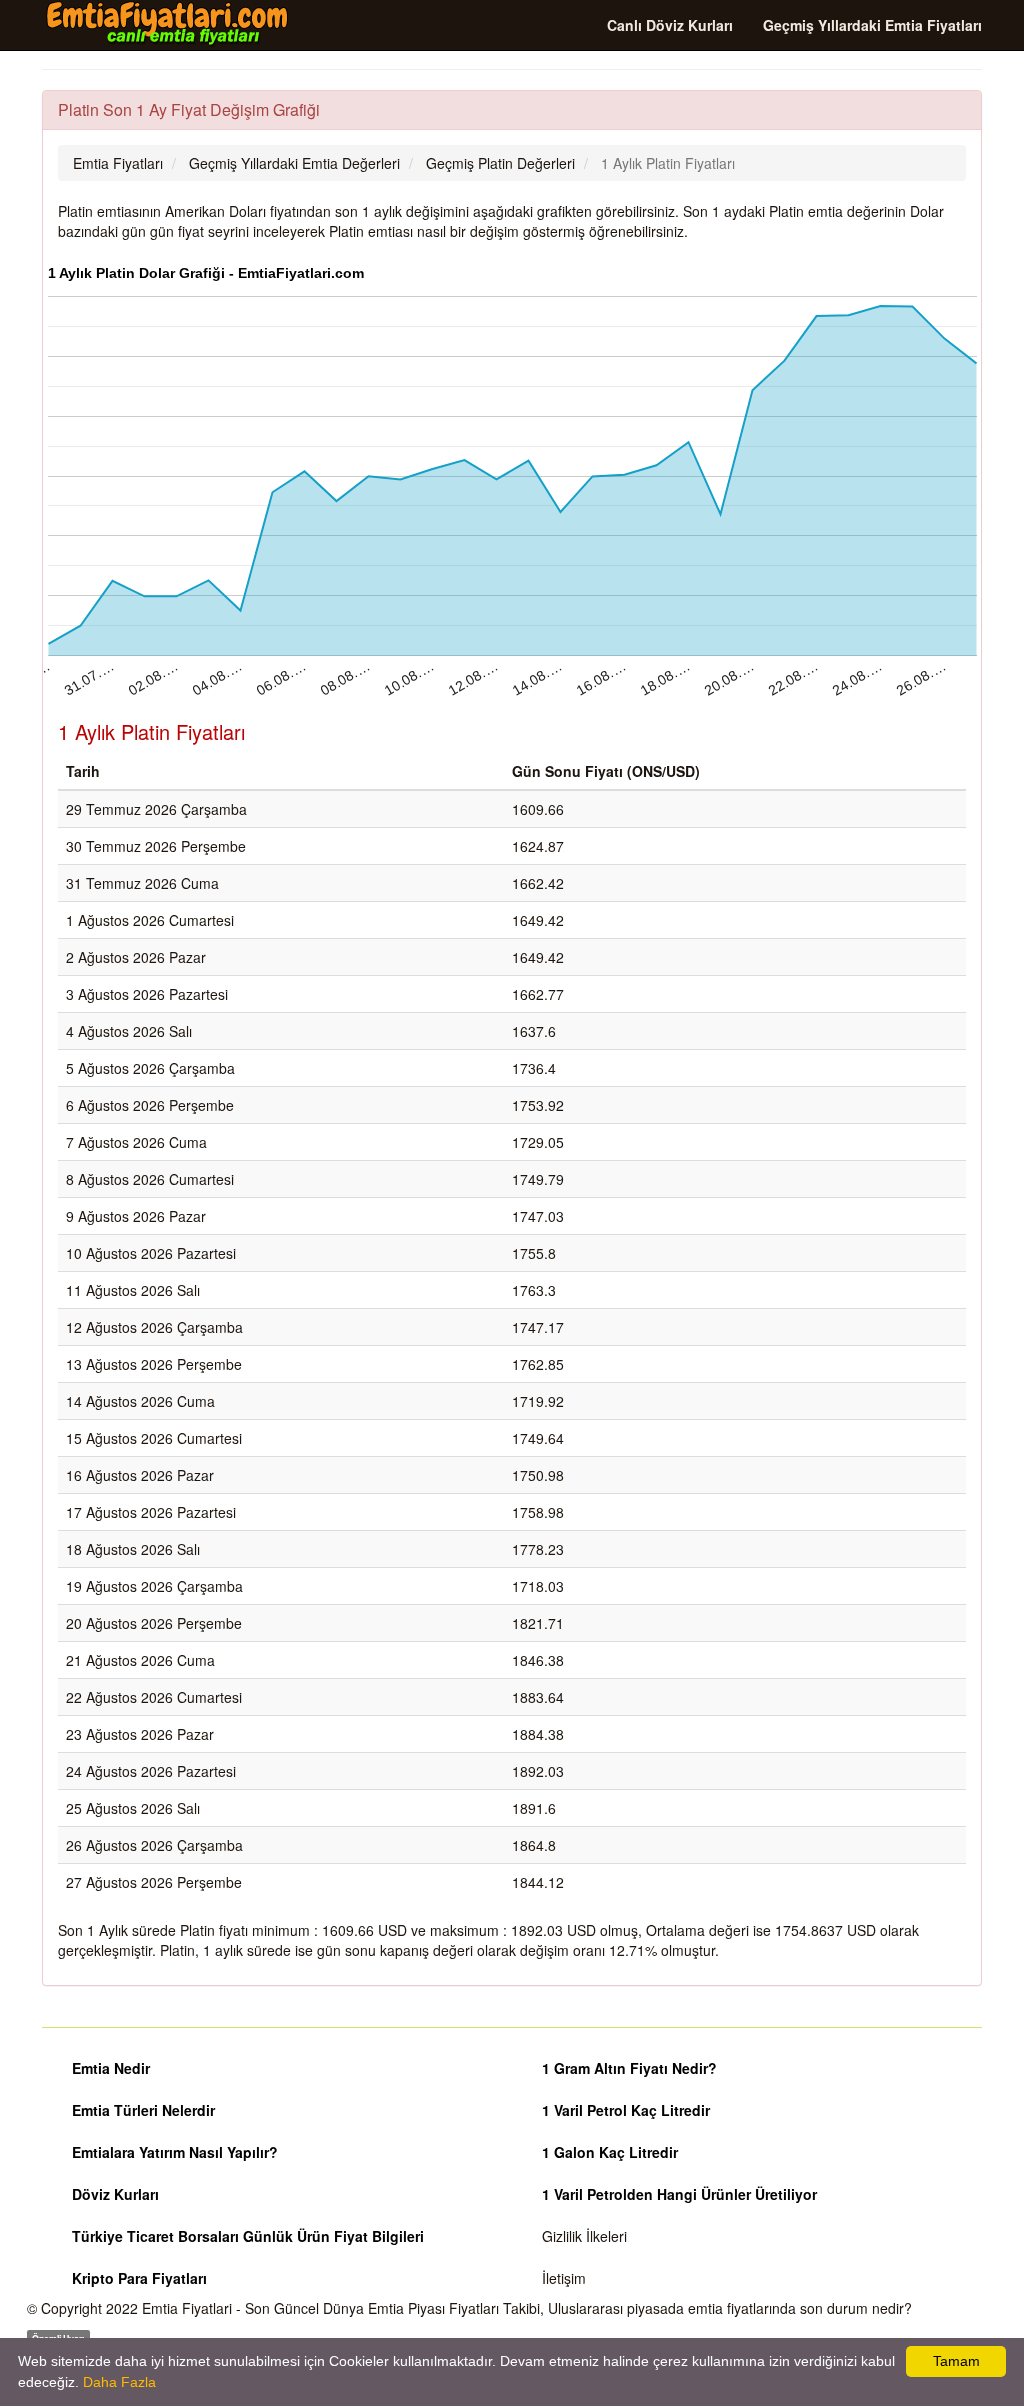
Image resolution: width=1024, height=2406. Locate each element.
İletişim (564, 2278)
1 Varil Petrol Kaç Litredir (626, 2110)
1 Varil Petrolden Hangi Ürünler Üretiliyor (679, 2194)
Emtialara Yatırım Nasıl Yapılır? (175, 2152)
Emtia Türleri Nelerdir (143, 2110)
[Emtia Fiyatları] (167, 24)
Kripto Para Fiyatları (139, 2278)
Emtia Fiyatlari (187, 2308)
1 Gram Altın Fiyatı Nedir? (629, 2068)
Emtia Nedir (111, 2068)
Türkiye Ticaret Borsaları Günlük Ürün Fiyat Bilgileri (248, 2236)
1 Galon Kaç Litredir (610, 2152)
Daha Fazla (119, 2382)
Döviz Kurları (115, 2194)
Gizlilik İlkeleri (584, 2236)
